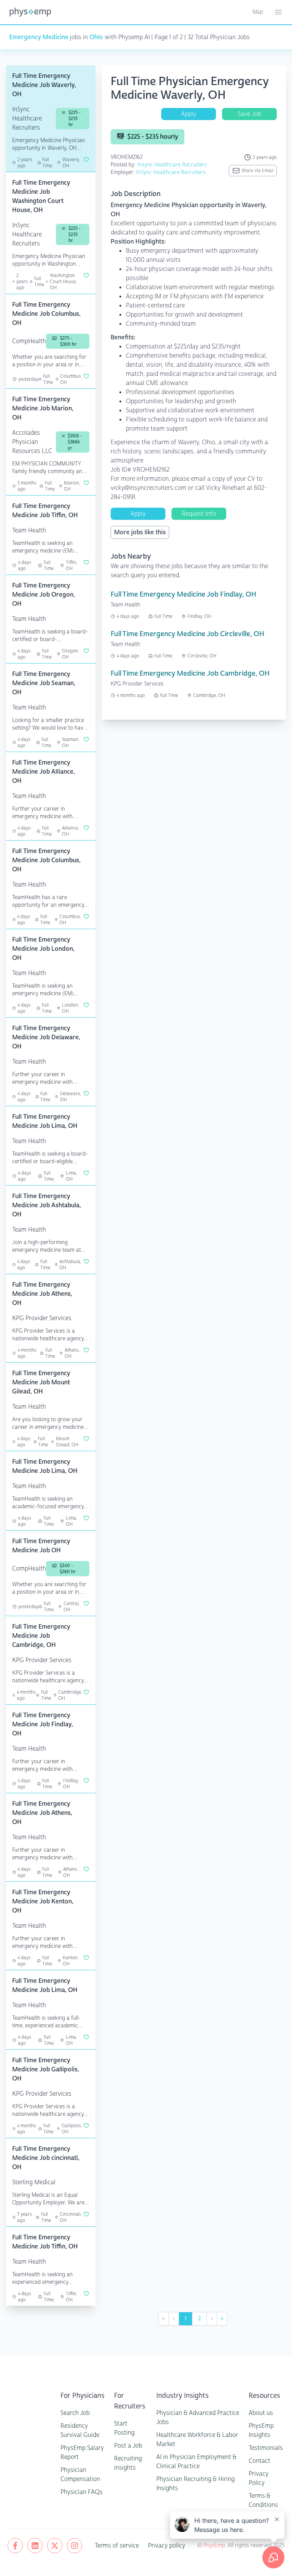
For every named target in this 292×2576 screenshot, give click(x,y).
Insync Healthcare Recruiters (172, 165)
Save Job (249, 114)
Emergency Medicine (39, 37)
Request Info (199, 514)
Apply (189, 114)
